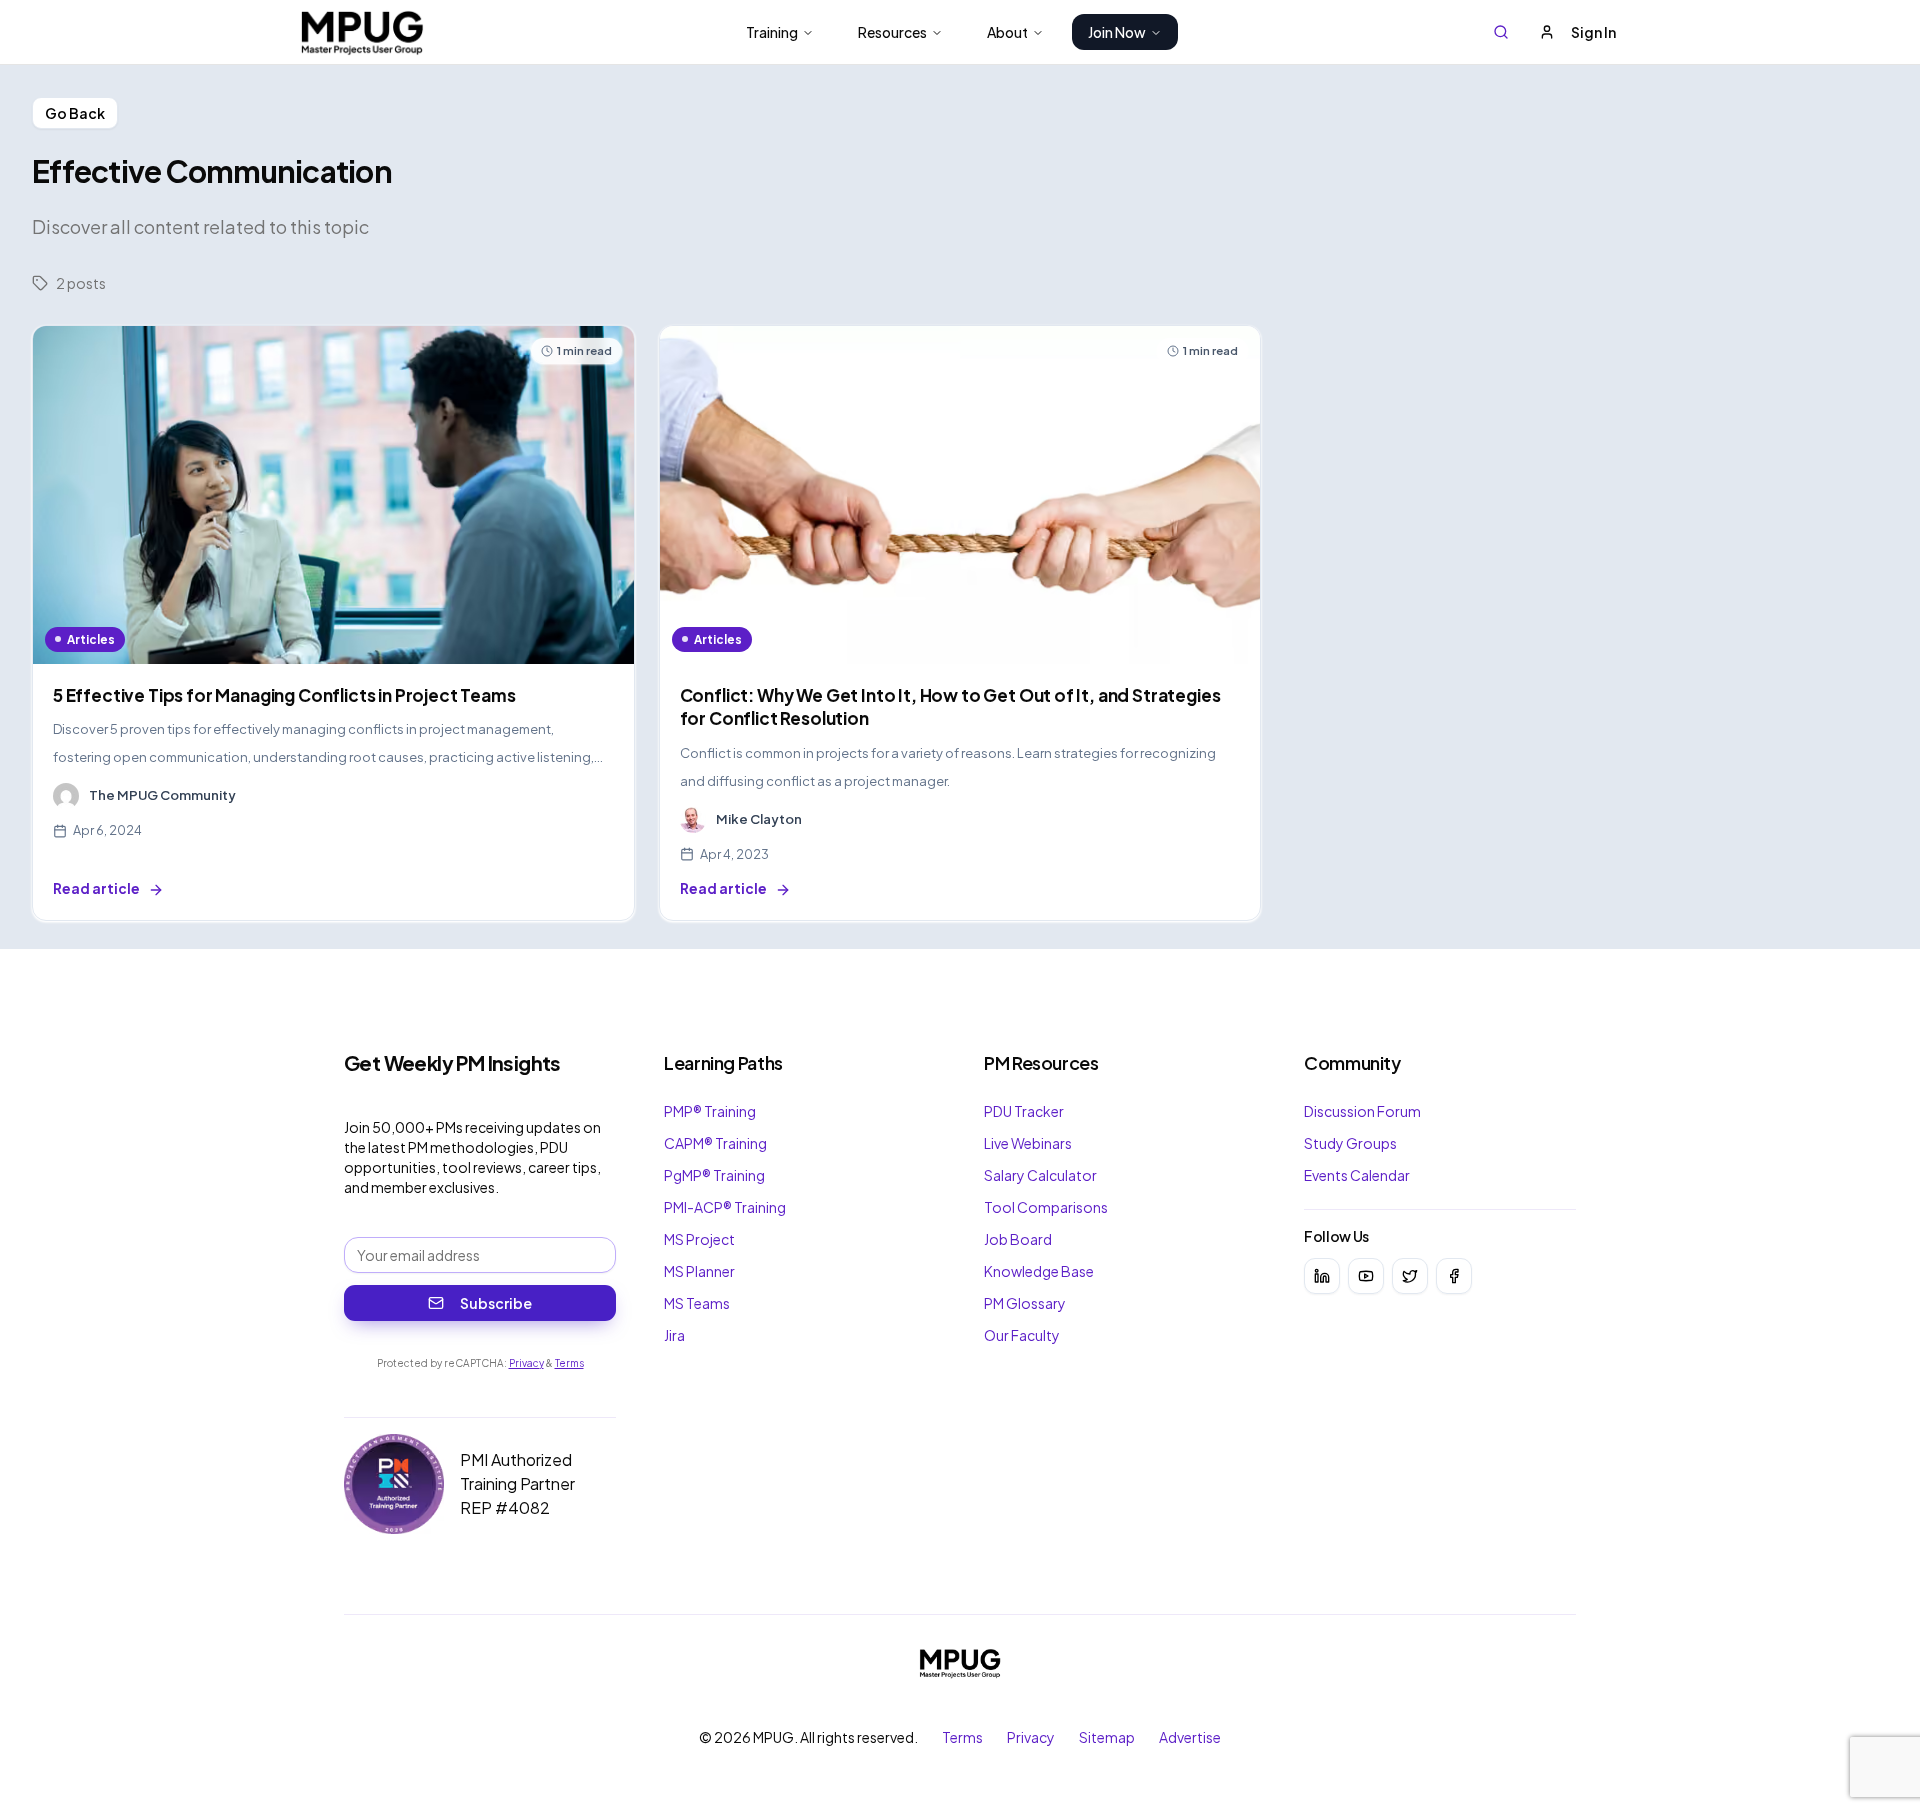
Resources (892, 32)
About (1007, 32)
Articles (91, 639)
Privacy (526, 1363)
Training (772, 32)
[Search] (1501, 32)
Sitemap (1107, 1737)
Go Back (75, 113)
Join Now (1117, 32)
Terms (569, 1363)
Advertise (1190, 1737)
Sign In (1593, 32)
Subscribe (496, 1303)
